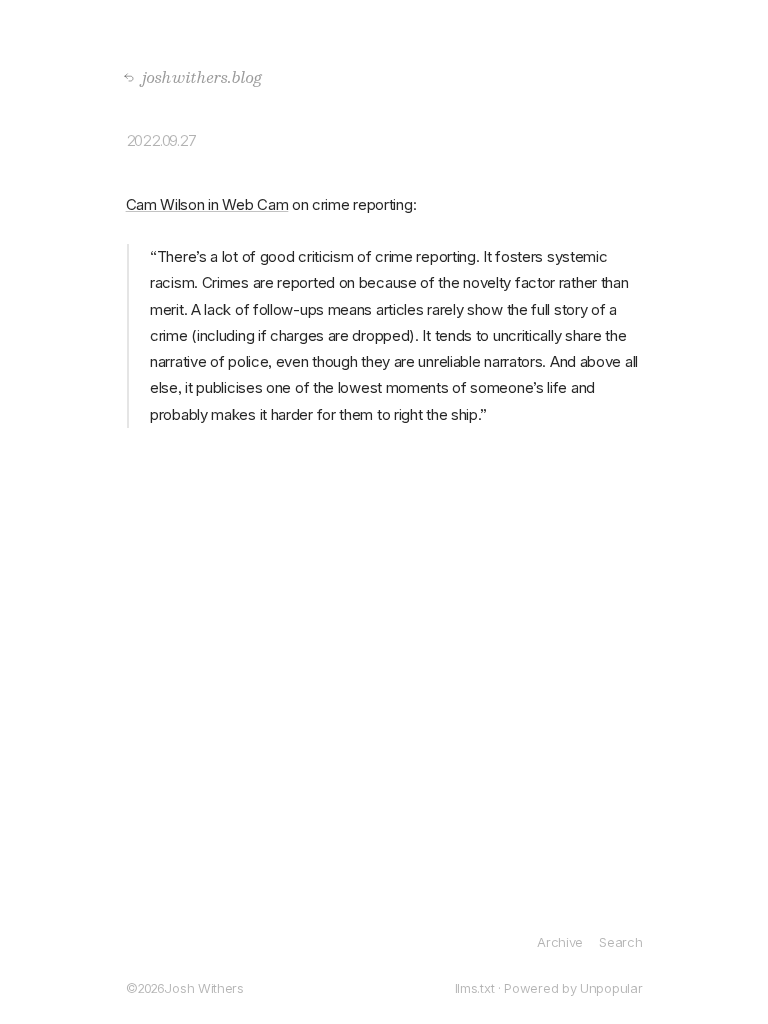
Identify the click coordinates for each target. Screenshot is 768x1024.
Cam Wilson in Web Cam (207, 204)
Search (620, 942)
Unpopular (611, 988)
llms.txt (475, 988)
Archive (560, 942)
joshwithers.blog (196, 76)
